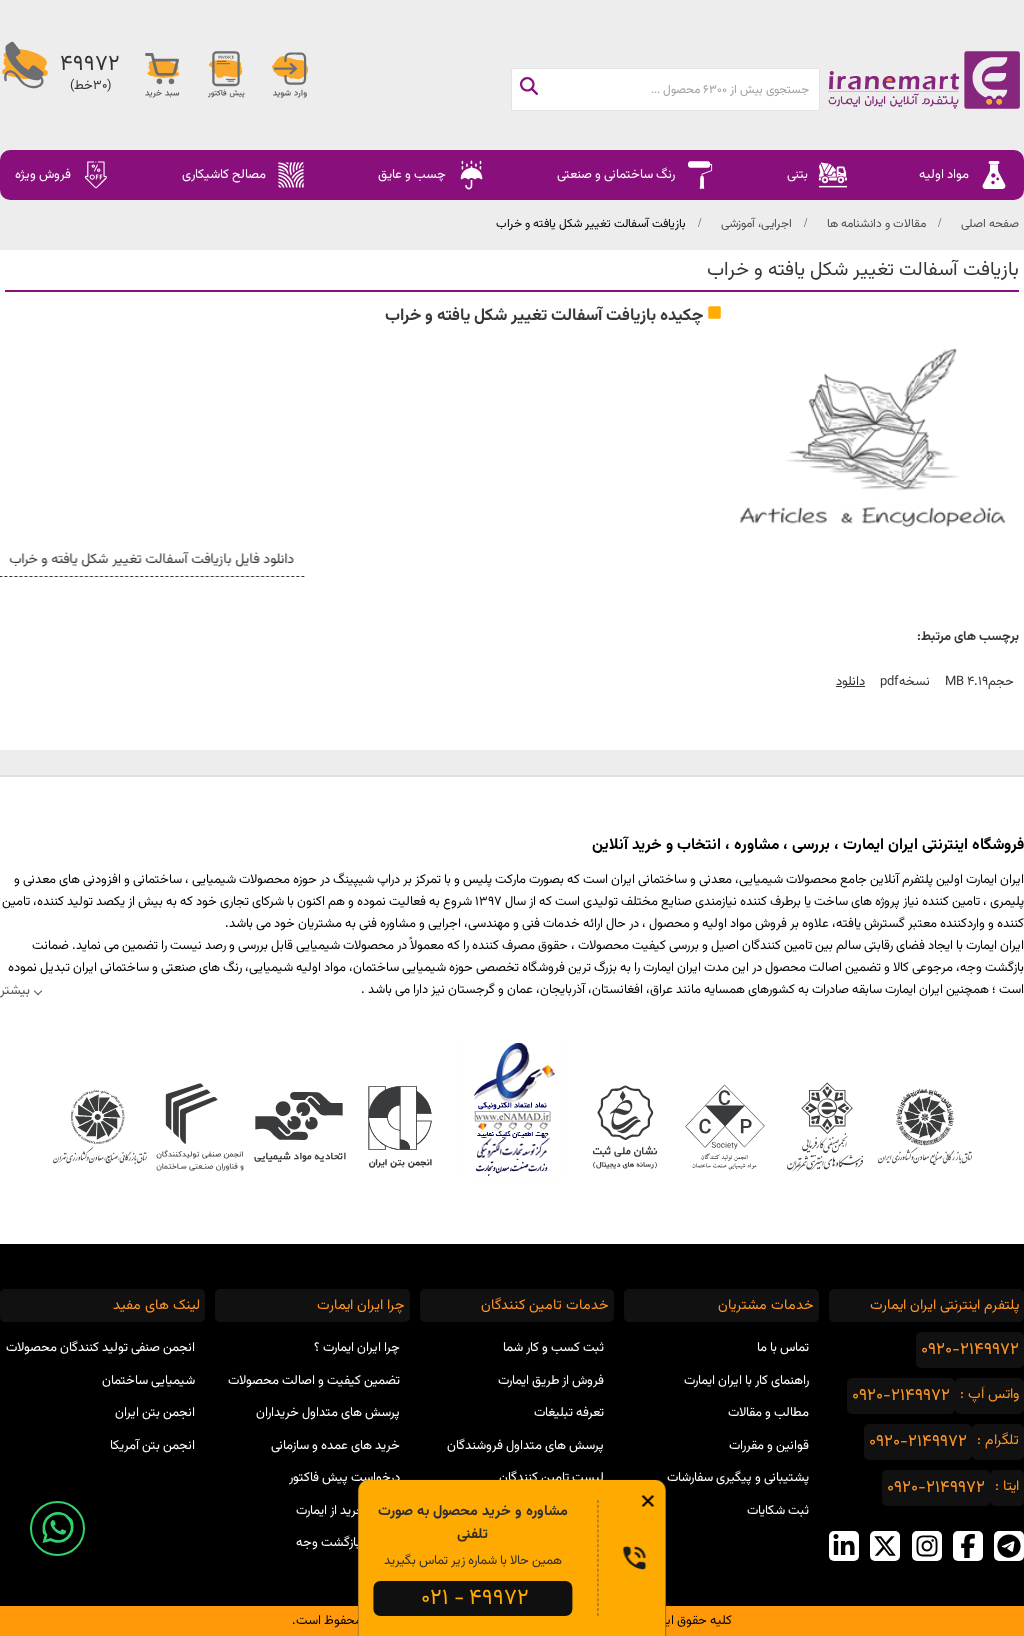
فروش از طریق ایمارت (551, 1381)
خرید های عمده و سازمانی (335, 1446)
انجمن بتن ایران (155, 1413)
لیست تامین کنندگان (551, 1478)
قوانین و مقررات (769, 1446)
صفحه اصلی (990, 224)
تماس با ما (783, 1348)
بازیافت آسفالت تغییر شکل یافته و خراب (591, 224)
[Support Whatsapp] (57, 1528)
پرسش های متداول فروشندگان (525, 1446)
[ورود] (290, 75)
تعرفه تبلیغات (569, 1413)
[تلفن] (25, 75)
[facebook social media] (968, 1546)
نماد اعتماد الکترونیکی (512, 1109)
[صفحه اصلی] (921, 80)
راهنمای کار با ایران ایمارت (746, 1381)
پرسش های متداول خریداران (328, 1413)
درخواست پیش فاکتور (344, 1478)
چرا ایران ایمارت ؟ (357, 1348)
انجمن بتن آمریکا (152, 1446)
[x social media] (885, 1546)
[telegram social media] (1009, 1546)
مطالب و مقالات (768, 1413)
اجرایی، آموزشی (756, 224)
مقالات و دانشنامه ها (876, 224)
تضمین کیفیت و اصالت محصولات (314, 1381)
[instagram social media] (927, 1546)
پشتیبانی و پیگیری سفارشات (738, 1478)
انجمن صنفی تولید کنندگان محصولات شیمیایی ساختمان (100, 1364)
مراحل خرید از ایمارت (348, 1511)
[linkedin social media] (844, 1546)
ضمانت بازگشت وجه (348, 1543)
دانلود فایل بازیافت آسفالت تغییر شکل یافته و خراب (150, 560)
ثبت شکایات (778, 1511)
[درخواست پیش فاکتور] (226, 75)
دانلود (850, 682)
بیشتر (15, 990)
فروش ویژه (43, 175)
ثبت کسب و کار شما (553, 1348)
